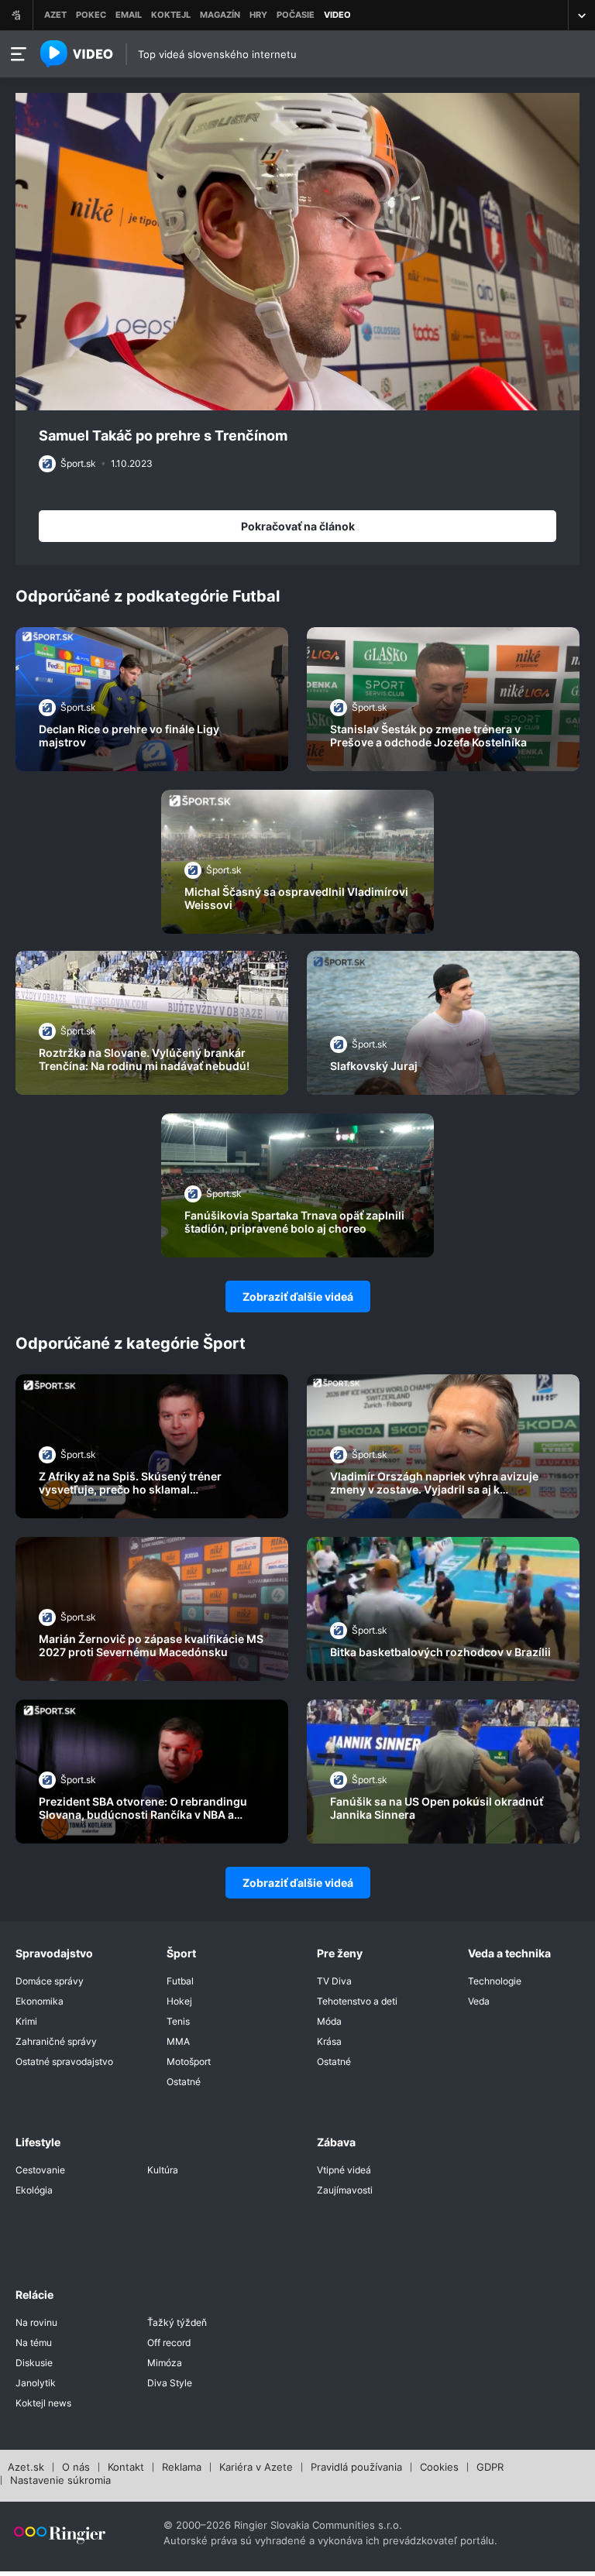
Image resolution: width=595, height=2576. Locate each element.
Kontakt (126, 2468)
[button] (297, 250)
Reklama (182, 2468)
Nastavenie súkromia (60, 2481)
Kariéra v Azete (256, 2468)
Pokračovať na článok (298, 526)
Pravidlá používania (356, 2468)
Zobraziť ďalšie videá (298, 1297)
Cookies (439, 2468)
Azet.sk (26, 2468)
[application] (297, 252)
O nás (76, 2468)
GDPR (490, 2468)
